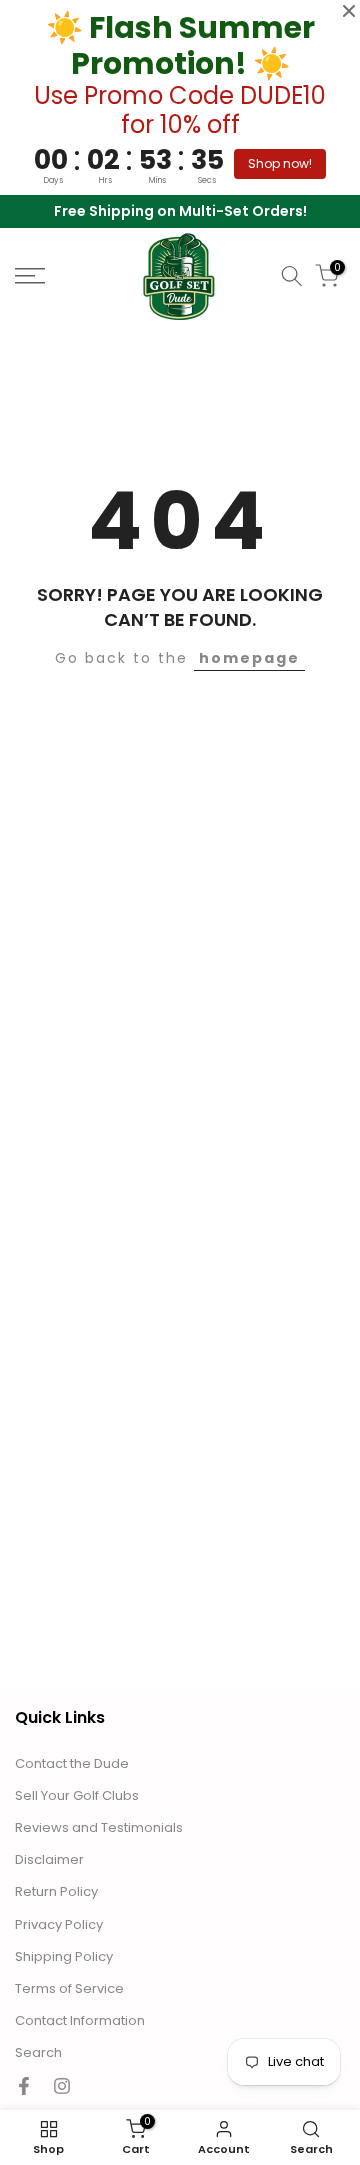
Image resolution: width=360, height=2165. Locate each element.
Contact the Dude (72, 1764)
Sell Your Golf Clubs (77, 1796)
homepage (249, 658)
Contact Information (80, 2021)
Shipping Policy (64, 1957)
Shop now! (280, 163)
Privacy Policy (59, 1925)
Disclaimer (49, 1860)
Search (38, 2053)
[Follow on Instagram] (62, 2086)
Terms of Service (69, 1989)
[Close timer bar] (349, 11)
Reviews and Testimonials (99, 1828)
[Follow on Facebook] (24, 2086)
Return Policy (56, 1892)
